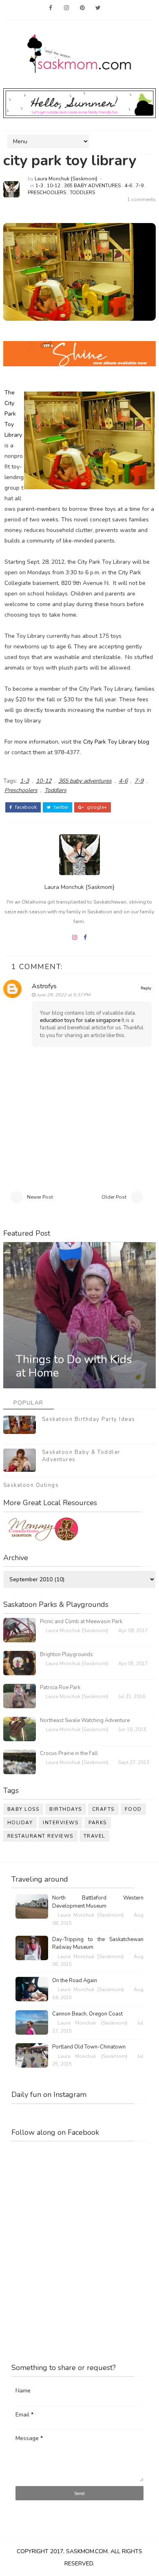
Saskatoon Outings (31, 1485)
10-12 (54, 186)
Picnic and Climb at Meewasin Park (81, 1622)
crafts (103, 1809)
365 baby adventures (92, 186)
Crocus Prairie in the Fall (69, 1753)
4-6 (128, 186)
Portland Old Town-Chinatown (89, 2047)
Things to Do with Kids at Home (74, 1366)
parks (98, 1823)
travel (94, 1836)
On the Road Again (75, 1981)
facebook (25, 807)
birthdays (66, 1809)
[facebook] (51, 8)
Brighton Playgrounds (66, 1655)
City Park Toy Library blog (116, 742)
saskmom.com (87, 2551)
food (133, 1809)
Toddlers (82, 193)
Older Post (114, 1197)
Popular (29, 1403)
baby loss (23, 1809)
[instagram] (66, 8)
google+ (96, 807)
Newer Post (40, 1197)
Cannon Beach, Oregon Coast (87, 2014)
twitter (60, 807)
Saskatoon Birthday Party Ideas (89, 1419)
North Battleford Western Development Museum (98, 1902)
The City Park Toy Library (13, 414)
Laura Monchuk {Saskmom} (66, 179)
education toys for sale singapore (80, 1020)
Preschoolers (47, 193)
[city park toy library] (68, 272)
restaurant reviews (40, 1836)
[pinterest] (82, 8)
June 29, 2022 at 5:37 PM (63, 995)
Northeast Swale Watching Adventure (85, 1720)
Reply (146, 988)
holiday (20, 1823)
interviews (61, 1823)
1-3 (39, 186)
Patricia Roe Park (60, 1687)
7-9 (140, 186)
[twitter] (98, 8)
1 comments (141, 199)
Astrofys (44, 986)
